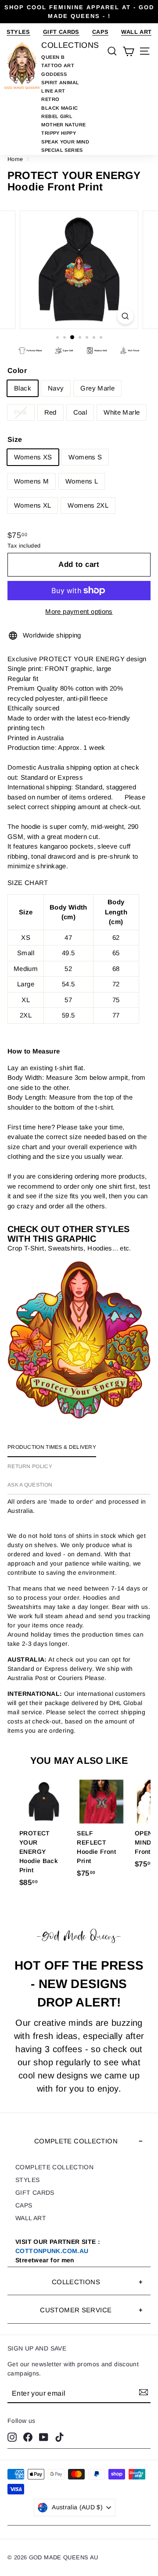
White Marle (122, 412)
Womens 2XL (88, 505)
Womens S (85, 457)
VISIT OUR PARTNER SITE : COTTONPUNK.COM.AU (58, 2251)
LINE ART (53, 91)
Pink (21, 412)
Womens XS (33, 457)
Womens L (82, 481)
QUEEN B (53, 57)
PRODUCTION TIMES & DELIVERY (52, 1447)
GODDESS (54, 74)
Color (17, 371)
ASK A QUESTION (30, 1485)
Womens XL (32, 505)
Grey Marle (97, 388)
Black (23, 388)
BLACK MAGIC (59, 108)
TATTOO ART (58, 65)
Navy (56, 388)
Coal (80, 412)
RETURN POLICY (30, 1466)
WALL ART (136, 32)
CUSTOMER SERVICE (76, 2310)
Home (15, 159)
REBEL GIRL (57, 116)
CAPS (101, 32)
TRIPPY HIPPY (59, 133)
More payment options (79, 611)
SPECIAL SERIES (62, 150)
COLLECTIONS (76, 2282)
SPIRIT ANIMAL (60, 82)
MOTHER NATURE (63, 125)
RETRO (50, 99)
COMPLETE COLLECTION (76, 2141)
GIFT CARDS (61, 32)
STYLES (18, 32)
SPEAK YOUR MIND (65, 142)
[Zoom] (125, 316)
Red (50, 412)
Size (15, 439)
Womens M (31, 481)
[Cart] (128, 51)
